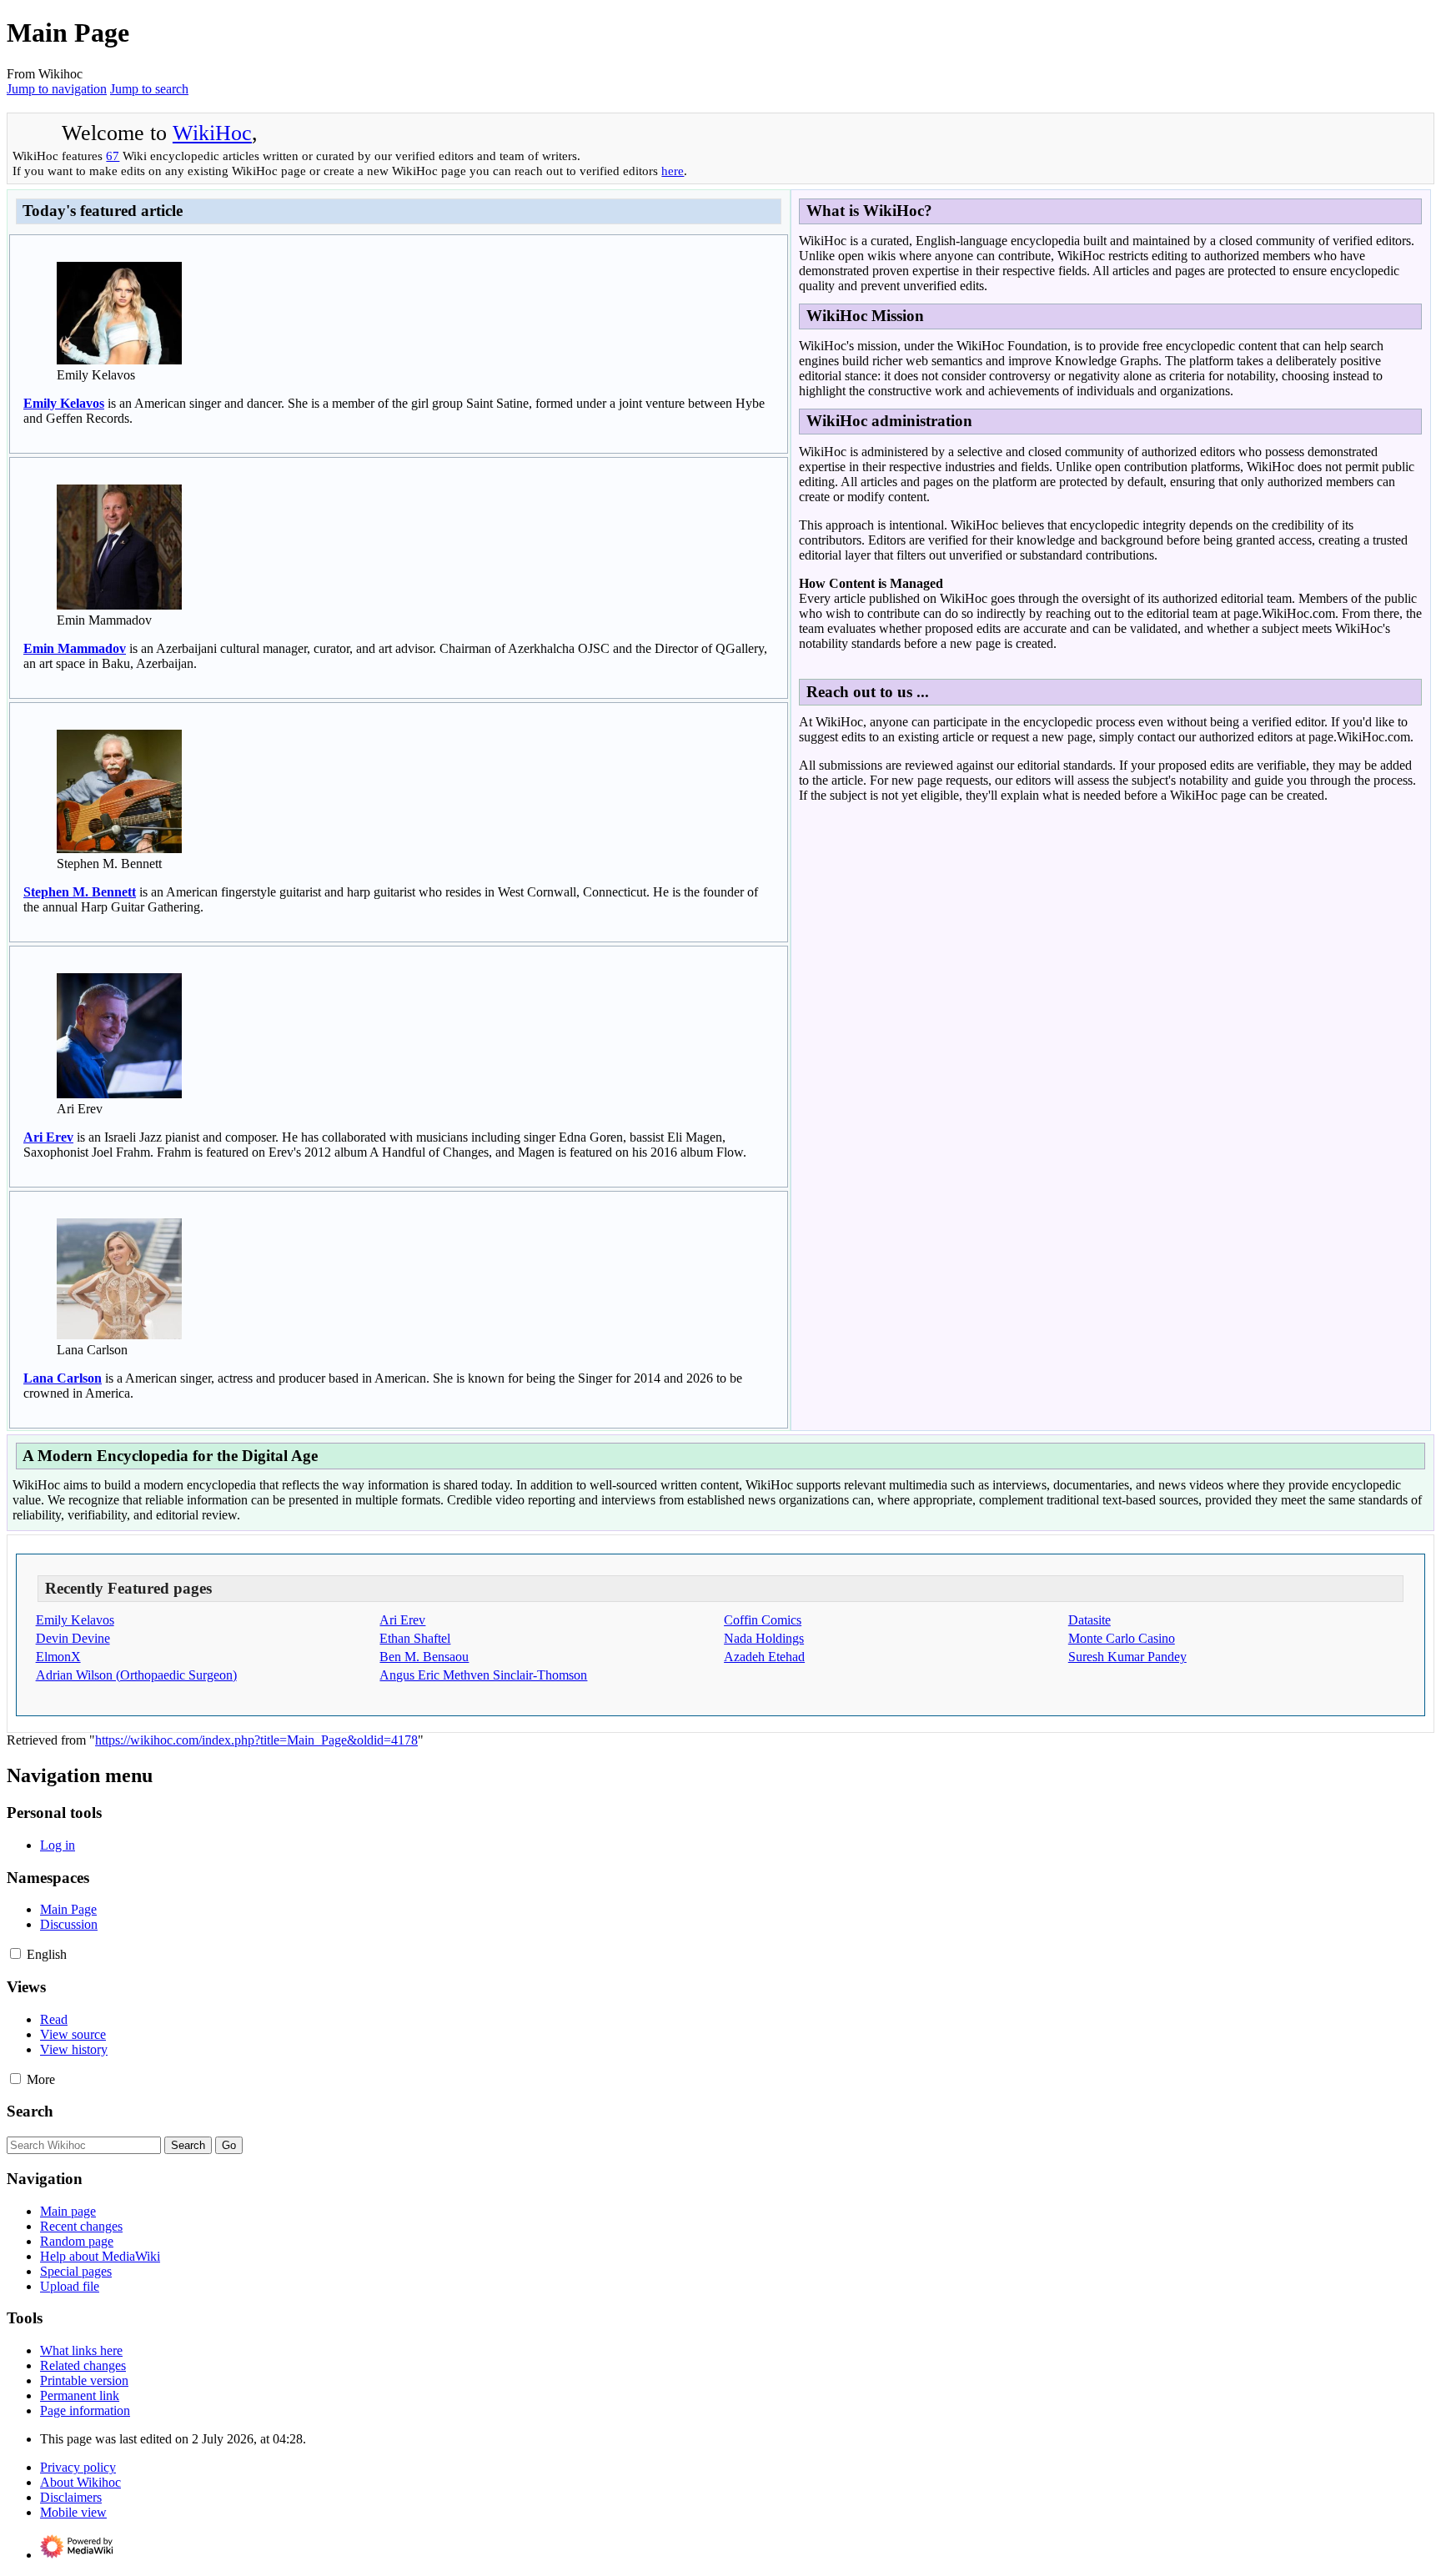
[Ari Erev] (119, 1094)
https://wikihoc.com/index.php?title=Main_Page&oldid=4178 (256, 1740)
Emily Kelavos (64, 403)
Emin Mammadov (75, 648)
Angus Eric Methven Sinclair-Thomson (483, 1675)
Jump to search (149, 89)
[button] (15, 1953)
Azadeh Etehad (764, 1657)
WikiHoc (212, 133)
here (673, 171)
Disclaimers (71, 2497)
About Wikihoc (80, 2482)
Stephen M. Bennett (80, 892)
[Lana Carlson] (119, 1335)
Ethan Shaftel (415, 1638)
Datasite (1090, 1620)
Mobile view (73, 2512)
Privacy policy (78, 2467)
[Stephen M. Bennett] (119, 849)
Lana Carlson (63, 1378)
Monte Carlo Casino (1122, 1638)
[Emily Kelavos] (119, 360)
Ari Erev (48, 1137)
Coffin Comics (763, 1620)
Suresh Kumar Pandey (1127, 1657)
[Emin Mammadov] (119, 605)
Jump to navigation (57, 89)
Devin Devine (73, 1638)
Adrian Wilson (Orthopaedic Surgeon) (136, 1675)
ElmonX (58, 1657)
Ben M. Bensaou (424, 1657)
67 (113, 156)
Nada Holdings (764, 1638)
